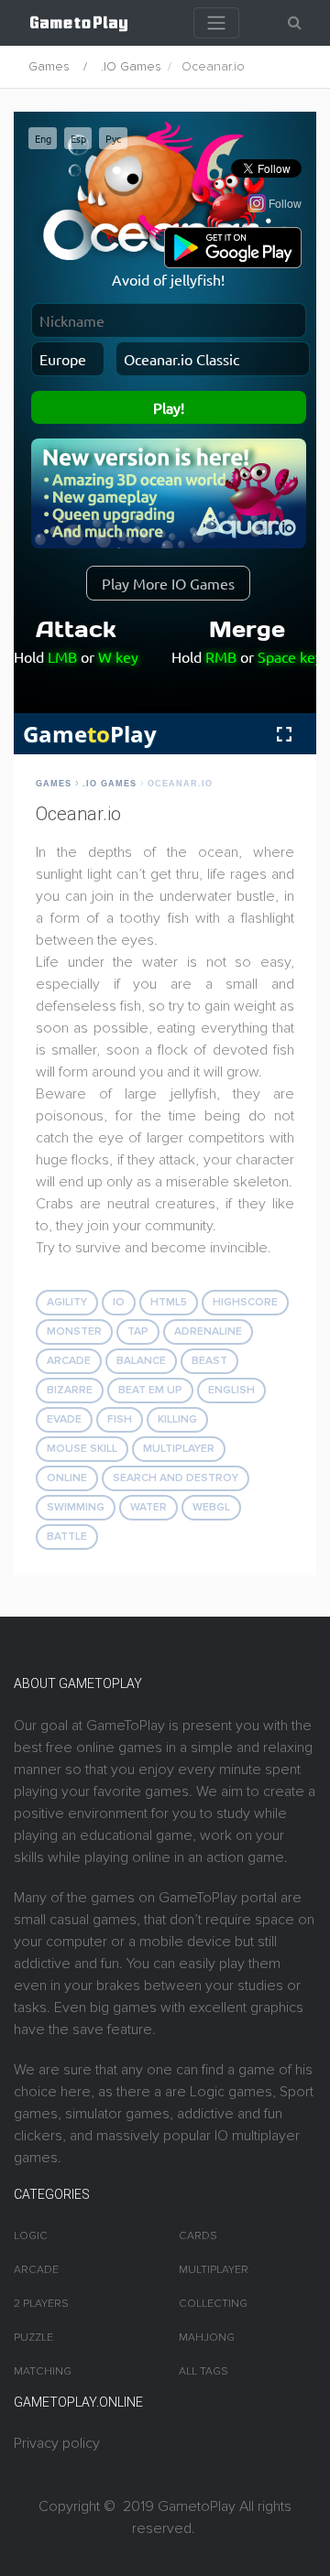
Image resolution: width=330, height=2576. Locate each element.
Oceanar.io (180, 784)
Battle (67, 1537)
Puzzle (33, 2338)
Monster (74, 1331)
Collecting (213, 2304)
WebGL (211, 1507)
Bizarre (70, 1390)
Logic (31, 2236)
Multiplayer (179, 1449)
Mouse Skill (82, 1449)
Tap (138, 1331)
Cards (198, 2236)
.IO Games (131, 66)
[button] (295, 23)
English (231, 1390)
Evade (64, 1419)
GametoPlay (197, 2506)
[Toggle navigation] (216, 23)
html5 (169, 1302)
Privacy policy (57, 2443)
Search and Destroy (176, 1478)
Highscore (245, 1302)
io (119, 1302)
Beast (209, 1361)
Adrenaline (208, 1331)
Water (148, 1507)
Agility (67, 1302)
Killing (177, 1419)
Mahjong (207, 2338)
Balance (141, 1361)
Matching (43, 2371)
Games (49, 66)
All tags (203, 2371)
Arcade (69, 1361)
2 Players (41, 2304)
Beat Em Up (150, 1390)
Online (67, 1478)
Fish (120, 1419)
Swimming (76, 1507)
